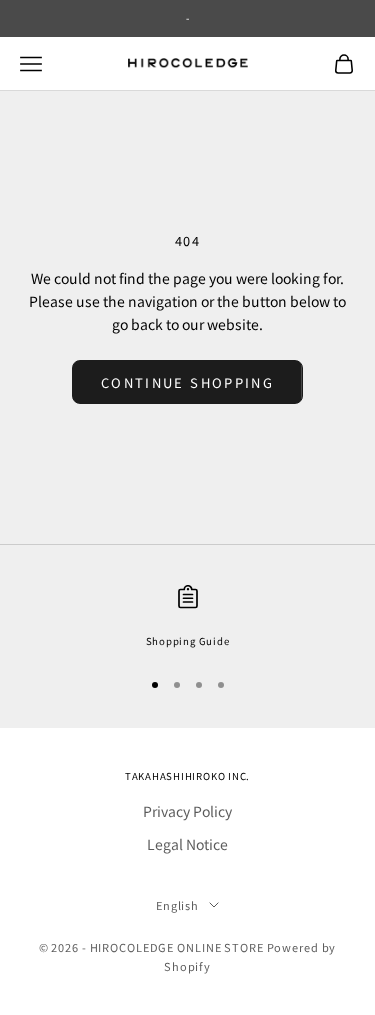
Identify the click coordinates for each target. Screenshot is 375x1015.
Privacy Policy (187, 811)
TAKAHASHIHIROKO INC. (187, 776)
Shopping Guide (188, 641)
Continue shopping (187, 382)
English (177, 905)
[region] (187, 617)
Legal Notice (187, 844)
